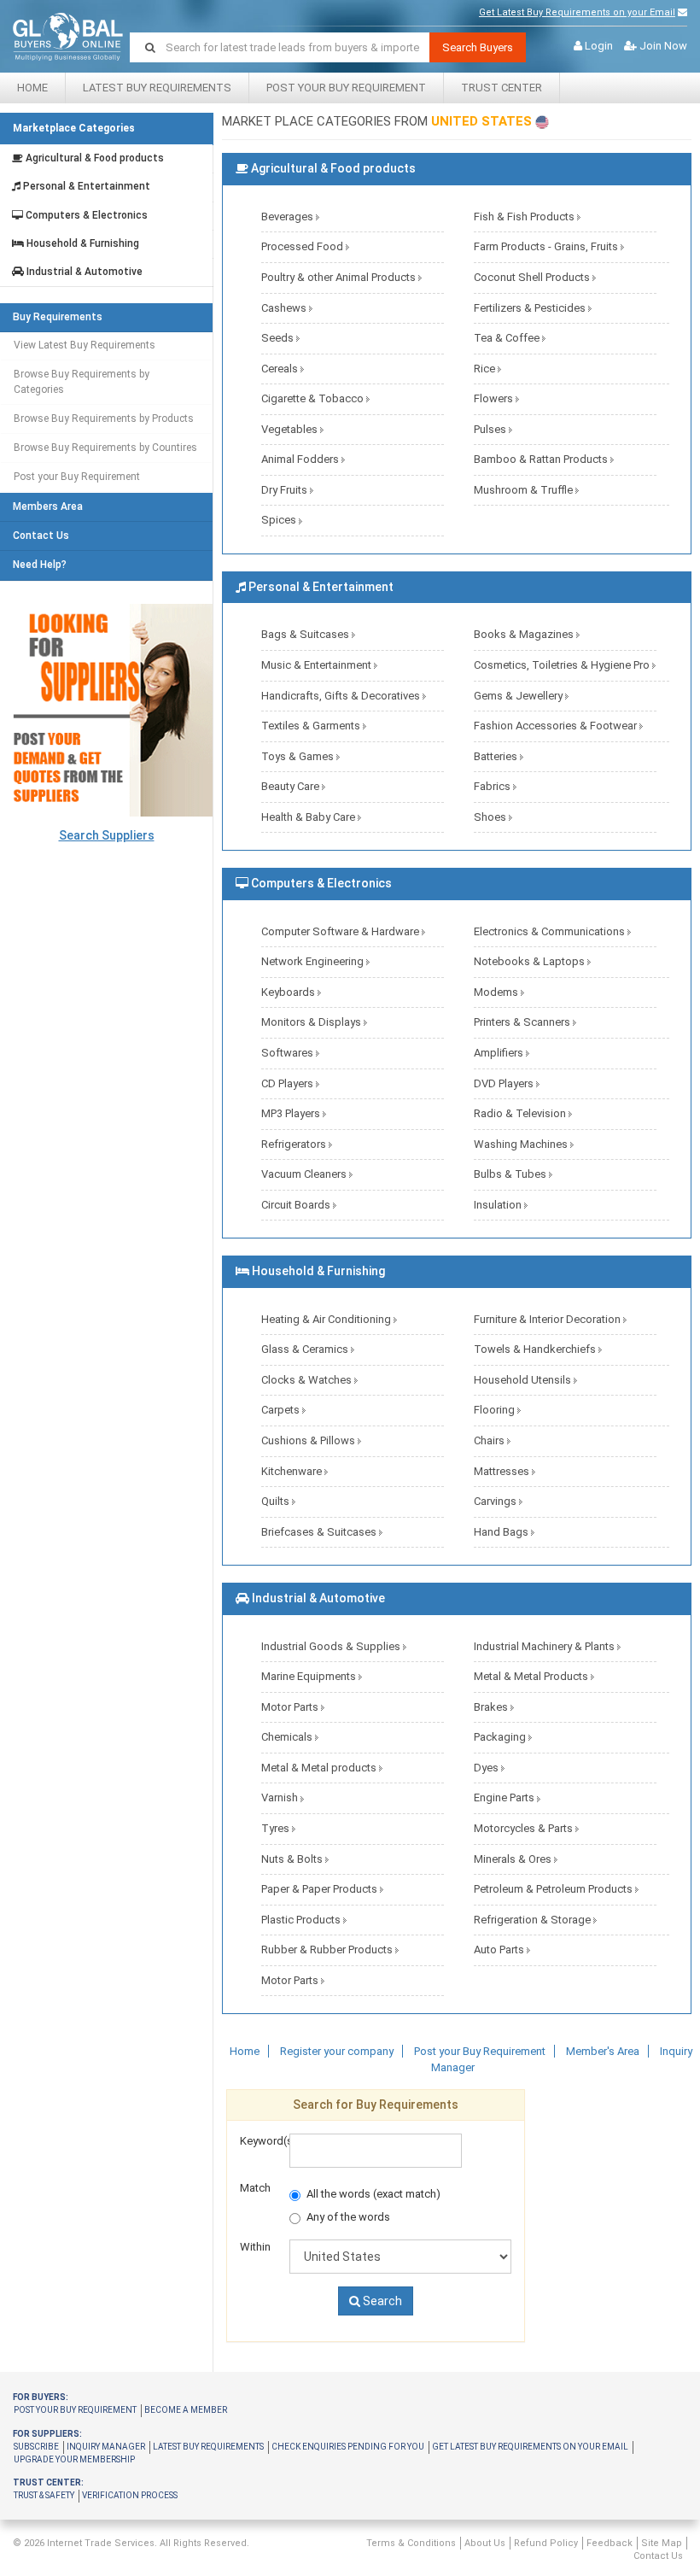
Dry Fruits (286, 490)
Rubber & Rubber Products (328, 1950)
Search (381, 2301)
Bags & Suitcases (306, 634)
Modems (497, 992)
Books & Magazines (525, 634)
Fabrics (493, 786)
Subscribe (36, 2447)
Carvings (496, 1501)
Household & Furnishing (82, 244)
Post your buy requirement (75, 2410)
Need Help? (40, 565)
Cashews (285, 308)
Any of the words (348, 2217)
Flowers (495, 398)
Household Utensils (524, 1380)
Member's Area (603, 2051)
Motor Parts (291, 1707)
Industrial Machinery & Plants (545, 1646)
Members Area (48, 507)
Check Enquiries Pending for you (348, 2447)
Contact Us (41, 536)
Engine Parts (505, 1797)
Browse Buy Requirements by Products (104, 419)
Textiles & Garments (312, 726)
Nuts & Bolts (293, 1859)
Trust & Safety (44, 2495)
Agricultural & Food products (93, 158)
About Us (485, 2543)
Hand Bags (502, 1532)
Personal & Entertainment (85, 187)
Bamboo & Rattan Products (542, 459)
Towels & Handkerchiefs (536, 1349)
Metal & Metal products (320, 1768)
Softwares (289, 1053)
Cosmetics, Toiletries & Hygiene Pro (563, 665)
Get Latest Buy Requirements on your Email (577, 12)
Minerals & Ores (514, 1859)
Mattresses (503, 1471)
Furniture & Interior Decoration (548, 1319)
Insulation (499, 1205)
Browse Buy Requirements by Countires (105, 448)
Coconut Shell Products (533, 277)
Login (599, 46)
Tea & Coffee (508, 338)
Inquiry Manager (106, 2447)
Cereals (281, 369)
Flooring (496, 1410)
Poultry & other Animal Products (340, 277)
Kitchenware (293, 1471)
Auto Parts (500, 1950)
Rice (486, 369)
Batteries (497, 756)
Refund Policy (546, 2543)
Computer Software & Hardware (341, 931)
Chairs (490, 1440)
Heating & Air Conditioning (327, 1319)
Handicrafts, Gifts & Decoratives (342, 696)
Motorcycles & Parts (525, 1828)
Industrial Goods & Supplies (332, 1646)
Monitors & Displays (312, 1022)
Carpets (282, 1410)
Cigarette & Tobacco (314, 398)
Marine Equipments (310, 1676)
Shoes (491, 817)
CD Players (289, 1083)
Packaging (501, 1737)
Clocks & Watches (308, 1380)
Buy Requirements (58, 317)
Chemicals (288, 1737)
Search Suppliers (107, 835)
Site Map (662, 2543)
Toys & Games (299, 756)
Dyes (487, 1768)
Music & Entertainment (318, 665)
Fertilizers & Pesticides (531, 308)
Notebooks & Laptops (531, 961)
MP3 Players (292, 1113)
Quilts (277, 1501)
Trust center (502, 88)
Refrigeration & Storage (534, 1920)
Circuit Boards (297, 1205)
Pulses (491, 429)
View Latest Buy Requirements (85, 345)
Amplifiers (500, 1053)
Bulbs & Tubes (511, 1174)
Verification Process (130, 2495)
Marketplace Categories (74, 128)
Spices (280, 520)
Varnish (281, 1797)
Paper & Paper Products (321, 1889)
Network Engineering (314, 961)
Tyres (277, 1828)
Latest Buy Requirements (157, 88)
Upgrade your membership (74, 2459)
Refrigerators (295, 1144)
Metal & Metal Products (532, 1676)
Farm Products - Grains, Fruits (547, 246)
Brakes (492, 1707)
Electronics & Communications (551, 931)
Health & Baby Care (309, 817)
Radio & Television (521, 1113)
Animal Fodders (301, 459)
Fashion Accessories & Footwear (557, 726)
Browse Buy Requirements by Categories (82, 381)
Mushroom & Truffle (525, 490)
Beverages (289, 217)
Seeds (279, 338)
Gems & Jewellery (519, 696)
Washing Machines (522, 1144)
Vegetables (291, 429)
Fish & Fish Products (525, 217)
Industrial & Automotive (83, 272)
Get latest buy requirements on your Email (530, 2447)
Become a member (186, 2410)
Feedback (610, 2543)
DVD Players (505, 1083)
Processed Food (303, 246)
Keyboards (289, 992)
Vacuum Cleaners (305, 1174)
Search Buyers (478, 47)
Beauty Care (292, 786)
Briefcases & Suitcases (320, 1532)
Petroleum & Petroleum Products (554, 1889)
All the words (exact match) (373, 2194)
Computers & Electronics (85, 216)
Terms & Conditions (411, 2543)
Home (32, 88)
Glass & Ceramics (306, 1349)
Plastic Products (302, 1920)
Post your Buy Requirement (346, 88)
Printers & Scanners (523, 1022)
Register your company (337, 2051)
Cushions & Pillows (309, 1440)
